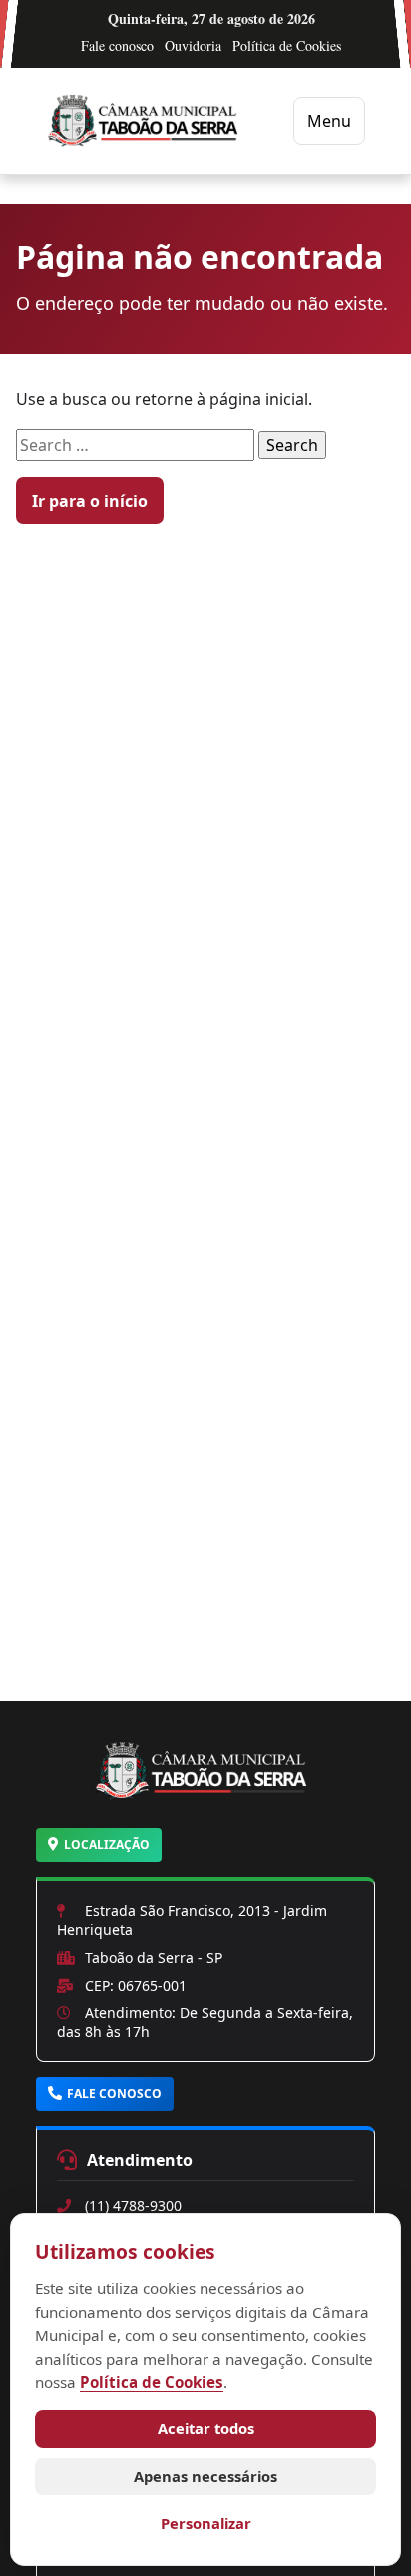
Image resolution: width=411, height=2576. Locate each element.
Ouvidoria (193, 45)
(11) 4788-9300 (133, 2206)
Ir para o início (90, 501)
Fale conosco (117, 45)
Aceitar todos (206, 2428)
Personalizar (206, 2523)
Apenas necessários (205, 2476)
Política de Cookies (287, 45)
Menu (329, 121)
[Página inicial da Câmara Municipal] (205, 1795)
